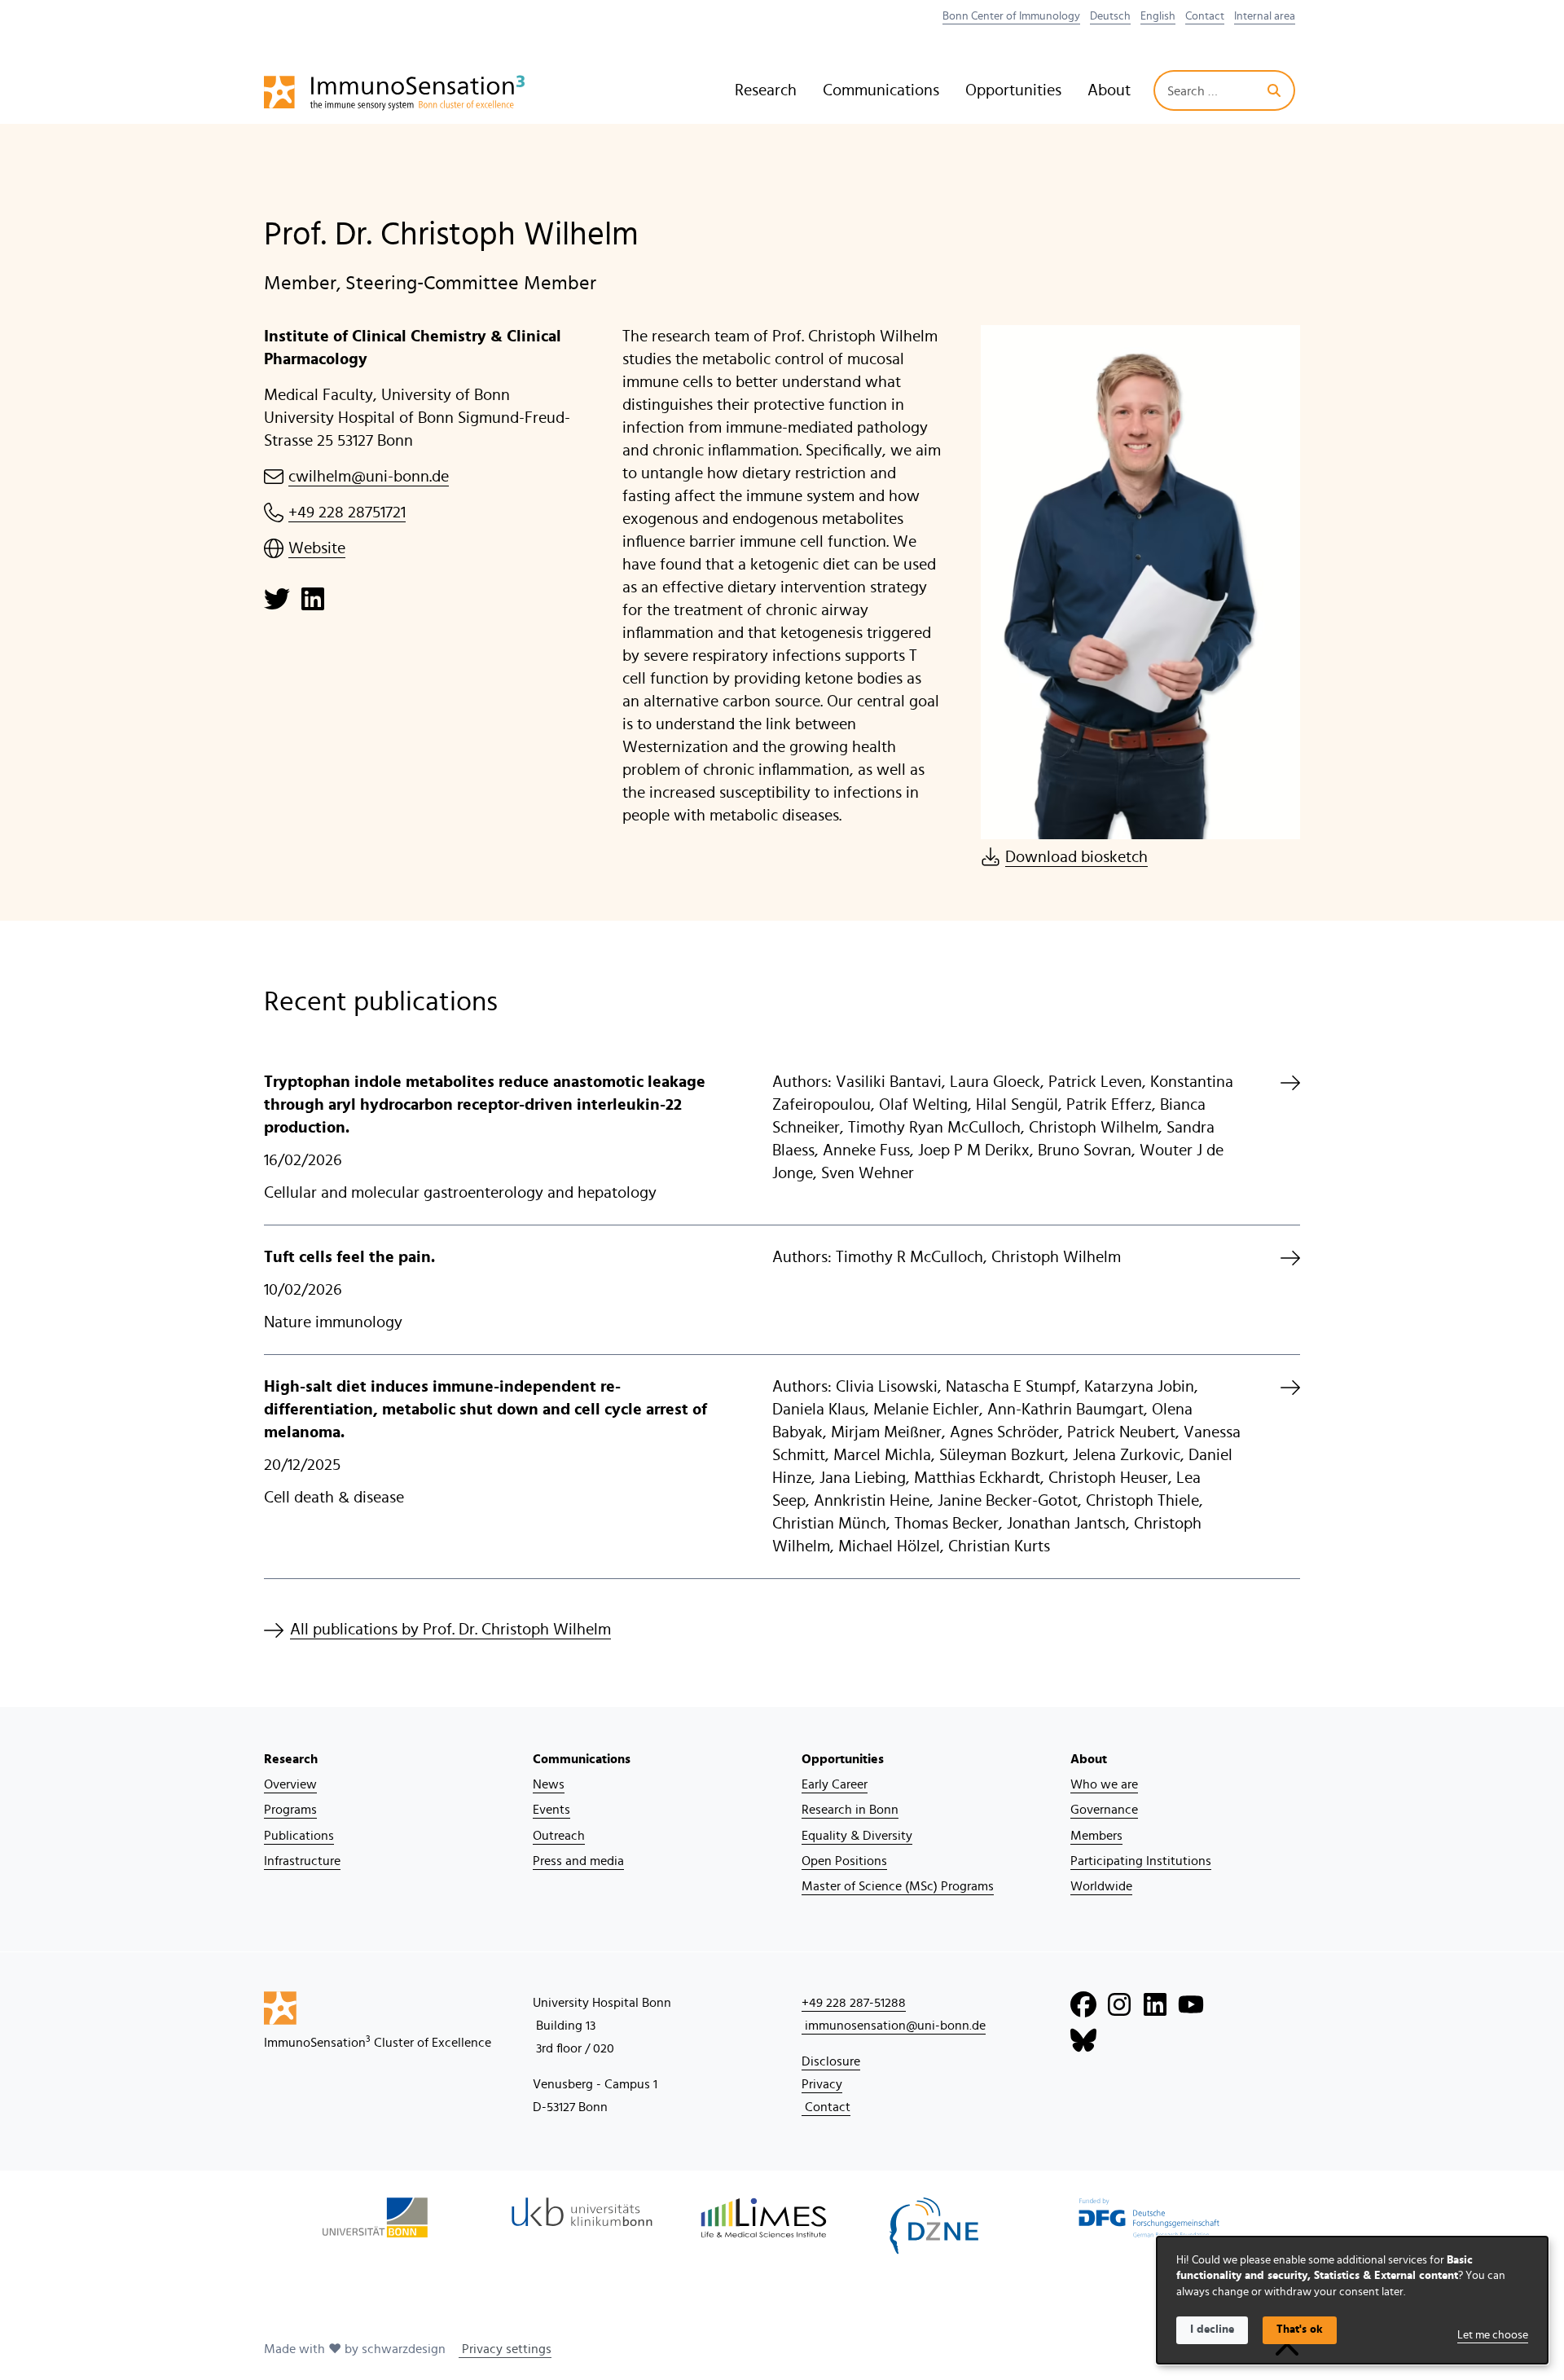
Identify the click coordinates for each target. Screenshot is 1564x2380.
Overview (290, 1784)
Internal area (1265, 16)
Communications (881, 90)
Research (766, 90)
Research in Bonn (850, 1810)
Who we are (1104, 1784)
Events (551, 1810)
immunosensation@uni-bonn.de (894, 2026)
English (1158, 16)
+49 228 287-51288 (854, 2003)
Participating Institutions (1141, 1861)
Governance (1104, 1810)
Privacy (822, 2084)
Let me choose (1493, 2335)
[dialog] (1352, 2300)
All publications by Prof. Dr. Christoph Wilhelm (450, 1630)
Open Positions (844, 1861)
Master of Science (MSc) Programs (898, 1886)
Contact (1205, 16)
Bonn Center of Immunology (1011, 16)
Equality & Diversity (857, 1836)
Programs (290, 1810)
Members (1096, 1836)
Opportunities (1013, 90)
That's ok (1300, 2329)
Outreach (559, 1836)
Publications (299, 1836)
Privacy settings (505, 2349)
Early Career (835, 1784)
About (1109, 90)
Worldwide (1101, 1886)
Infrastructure (302, 1861)
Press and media (578, 1861)
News (549, 1784)
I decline (1212, 2329)
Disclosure (831, 2061)
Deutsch (1110, 16)
